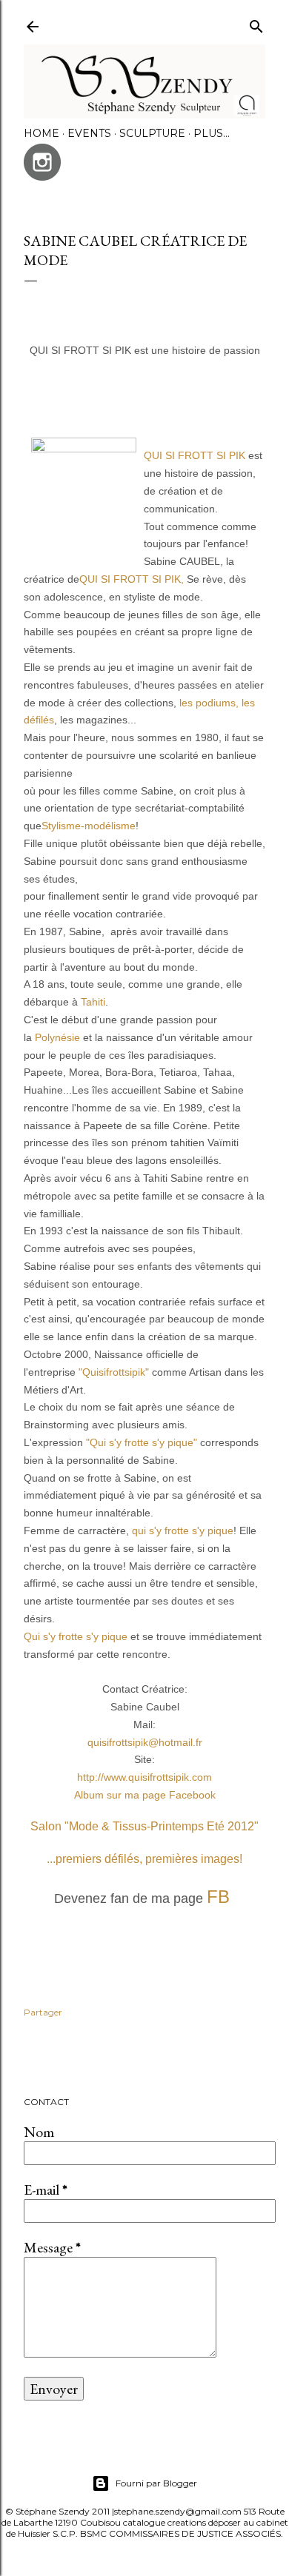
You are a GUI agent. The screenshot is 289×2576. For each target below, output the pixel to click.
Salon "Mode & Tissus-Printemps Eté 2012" (144, 1826)
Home (41, 133)
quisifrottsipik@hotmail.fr (145, 1742)
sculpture (152, 133)
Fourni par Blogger (156, 2483)
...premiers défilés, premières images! (144, 1859)
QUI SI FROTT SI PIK (195, 455)
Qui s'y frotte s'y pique (77, 1636)
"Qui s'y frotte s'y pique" (142, 1442)
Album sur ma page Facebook (145, 1795)
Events (89, 133)
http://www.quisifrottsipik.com (144, 1777)
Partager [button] (43, 2012)
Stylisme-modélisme (89, 826)
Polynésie (57, 1037)
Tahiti (93, 1002)
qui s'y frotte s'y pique (183, 1530)
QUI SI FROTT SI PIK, (132, 579)
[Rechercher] (256, 23)
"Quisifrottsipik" (115, 1372)
